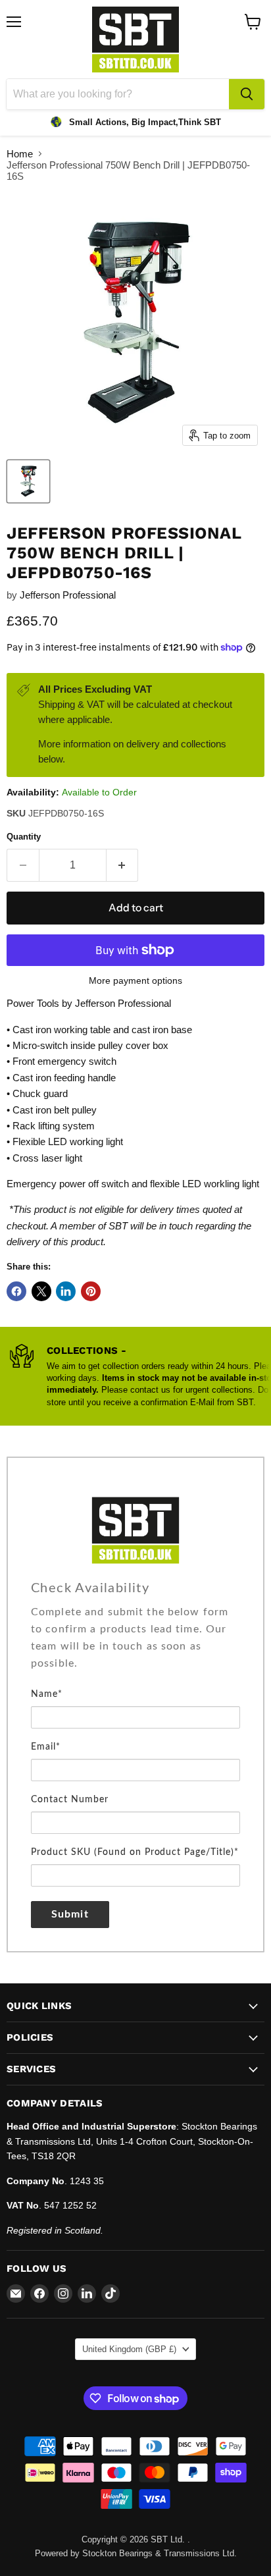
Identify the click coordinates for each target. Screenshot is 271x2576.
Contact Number (70, 1800)
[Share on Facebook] (16, 1291)
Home (20, 154)
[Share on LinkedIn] (66, 1291)
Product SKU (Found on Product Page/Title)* (135, 1852)
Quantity (24, 837)
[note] (135, 1644)
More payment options (135, 980)
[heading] (135, 1588)
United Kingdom (129, 2349)
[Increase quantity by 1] (123, 865)
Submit (70, 1914)
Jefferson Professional (68, 595)
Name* (47, 1694)
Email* (46, 1747)
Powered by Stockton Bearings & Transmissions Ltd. (136, 2553)
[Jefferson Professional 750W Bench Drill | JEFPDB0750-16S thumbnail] (28, 481)
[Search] (247, 94)
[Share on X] (41, 1291)
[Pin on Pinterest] (91, 1291)
